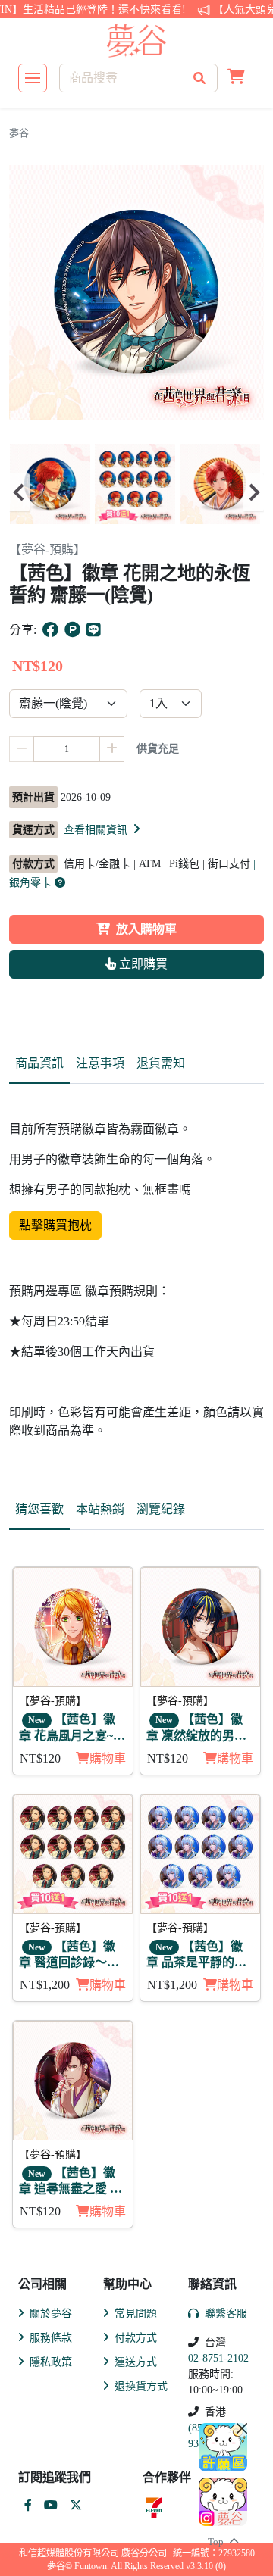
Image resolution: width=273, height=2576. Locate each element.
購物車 (108, 1758)
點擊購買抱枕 (55, 1225)
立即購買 (142, 964)
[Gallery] (136, 492)
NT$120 (40, 1758)
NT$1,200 (45, 1985)
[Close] (242, 2428)
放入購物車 (146, 929)
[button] (236, 78)
